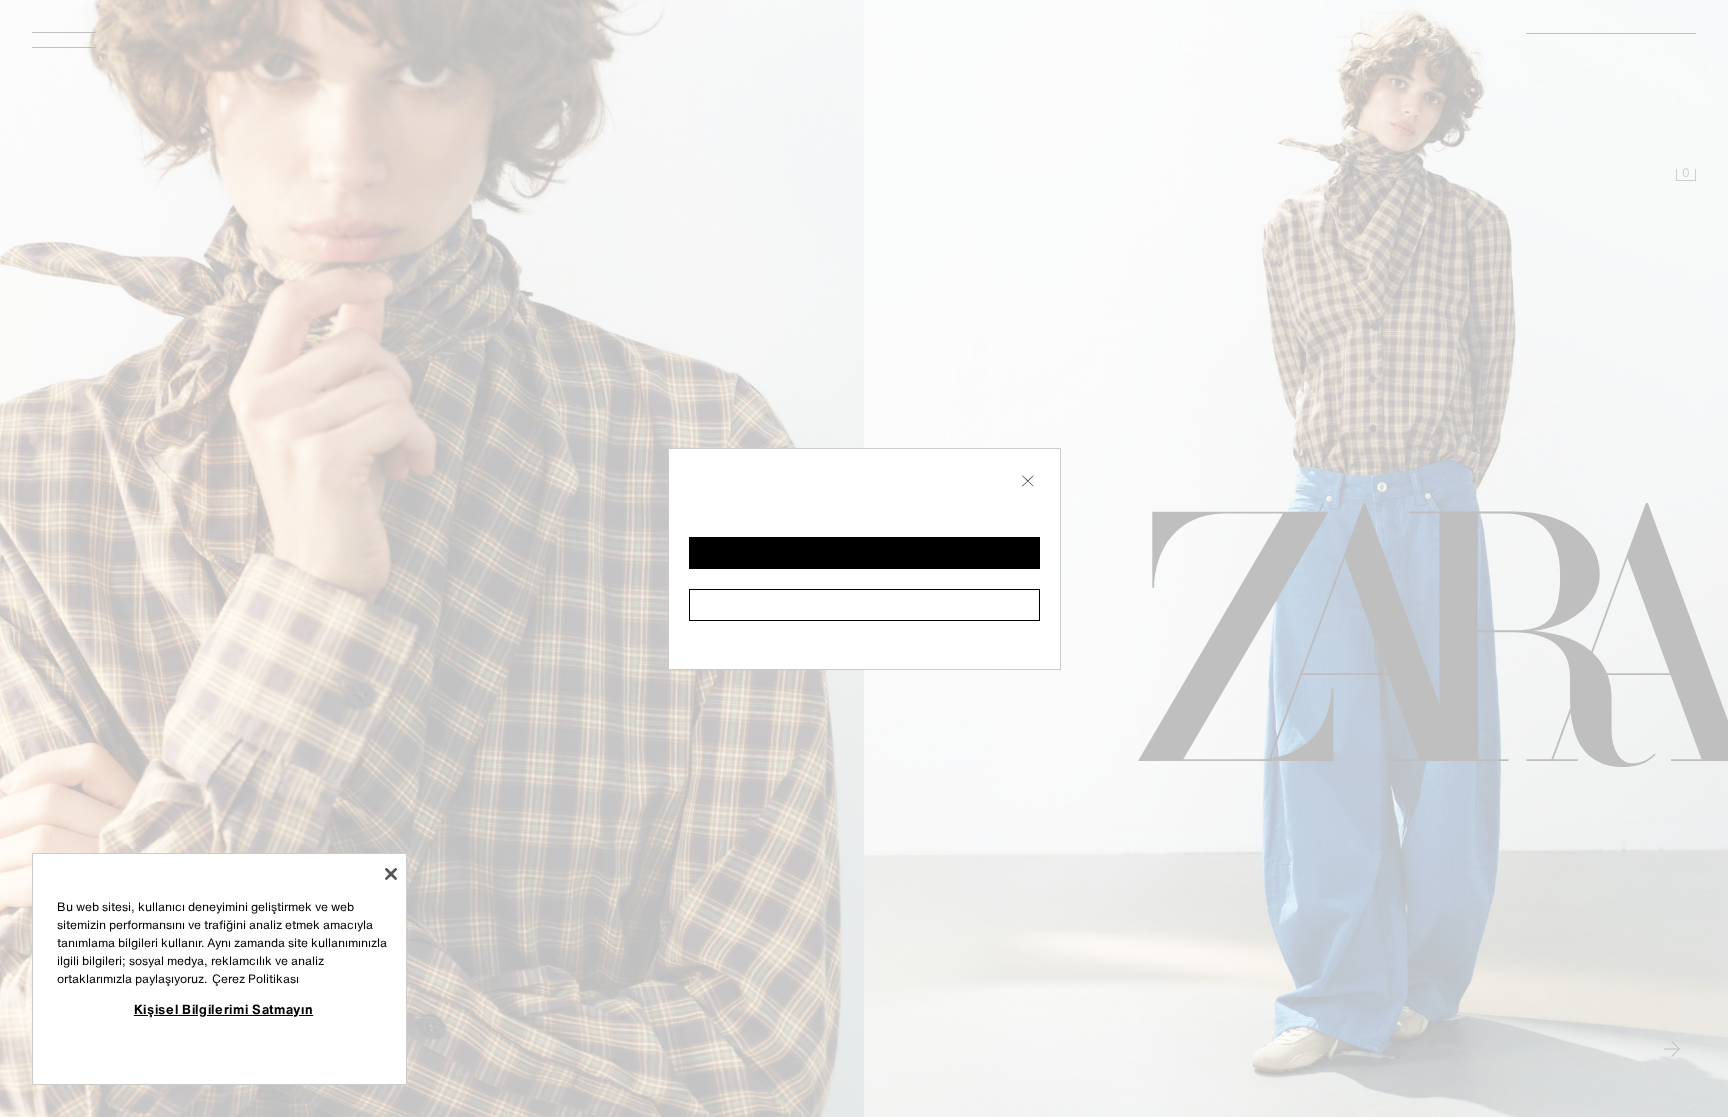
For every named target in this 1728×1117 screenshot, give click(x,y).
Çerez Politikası (255, 978)
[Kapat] (391, 874)
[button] (864, 553)
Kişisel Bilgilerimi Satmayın (223, 1009)
